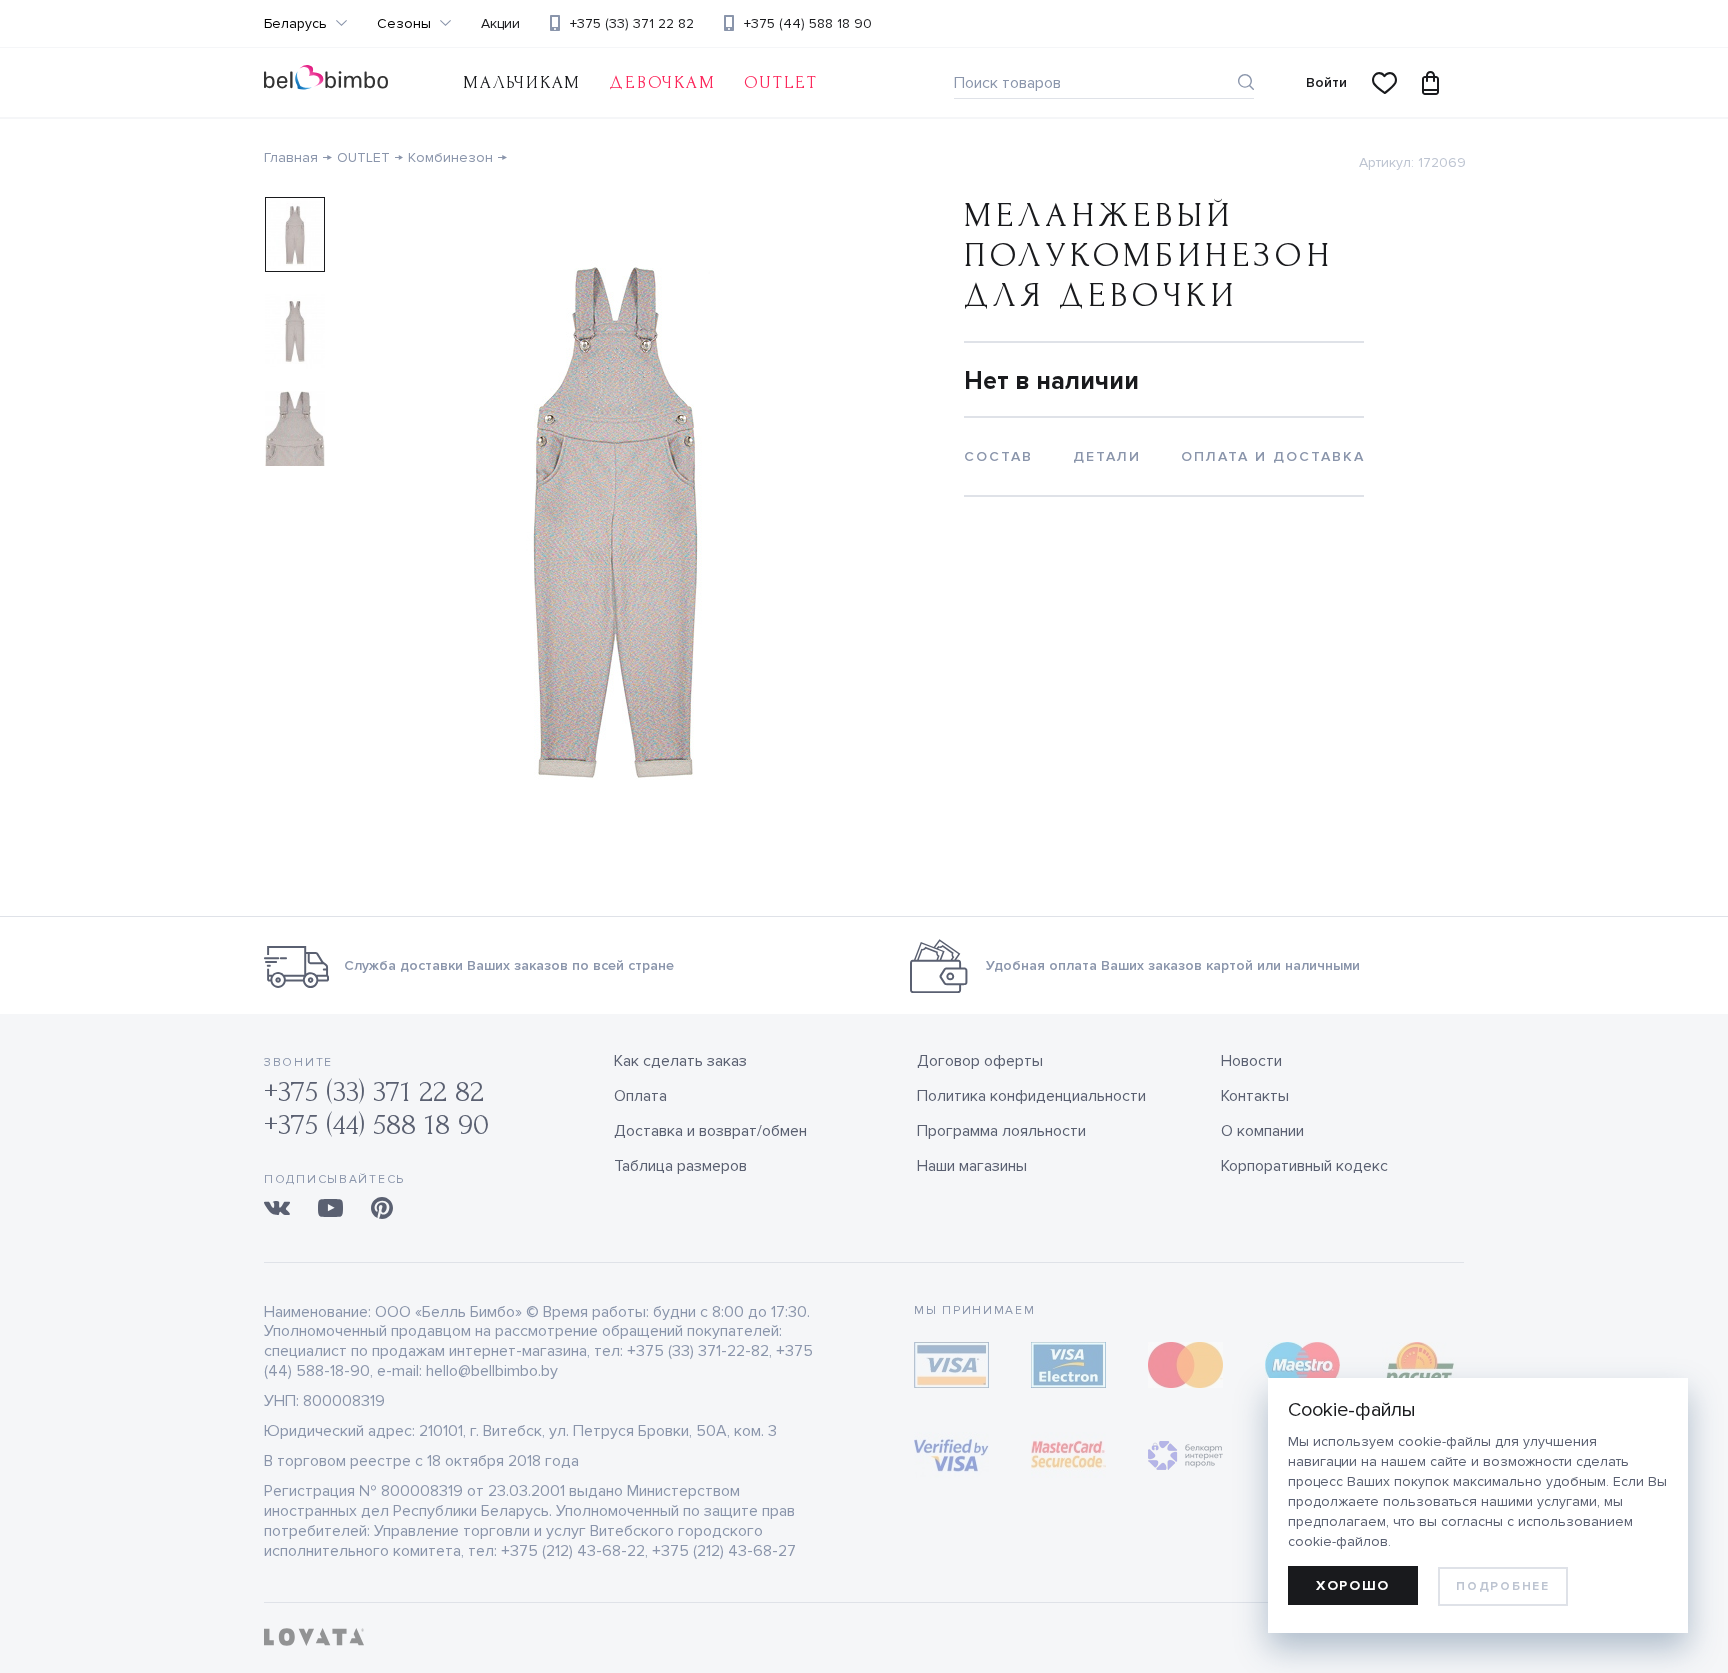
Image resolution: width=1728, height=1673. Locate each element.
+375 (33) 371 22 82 (632, 23)
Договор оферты (980, 1061)
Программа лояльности (1001, 1131)
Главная (291, 157)
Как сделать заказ (680, 1061)
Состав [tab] (998, 456)
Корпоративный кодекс (1304, 1166)
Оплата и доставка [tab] (1273, 456)
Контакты (1255, 1096)
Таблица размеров (680, 1166)
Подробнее (1502, 1586)
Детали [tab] (1107, 456)
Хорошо (1353, 1585)
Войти (1326, 82)
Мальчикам (522, 82)
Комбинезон (450, 157)
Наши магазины (972, 1166)
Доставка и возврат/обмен (710, 1131)
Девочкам (662, 82)
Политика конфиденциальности (1031, 1096)
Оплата (640, 1096)
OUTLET (781, 82)
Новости (1251, 1061)
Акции (500, 24)
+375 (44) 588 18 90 (808, 23)
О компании (1262, 1131)
